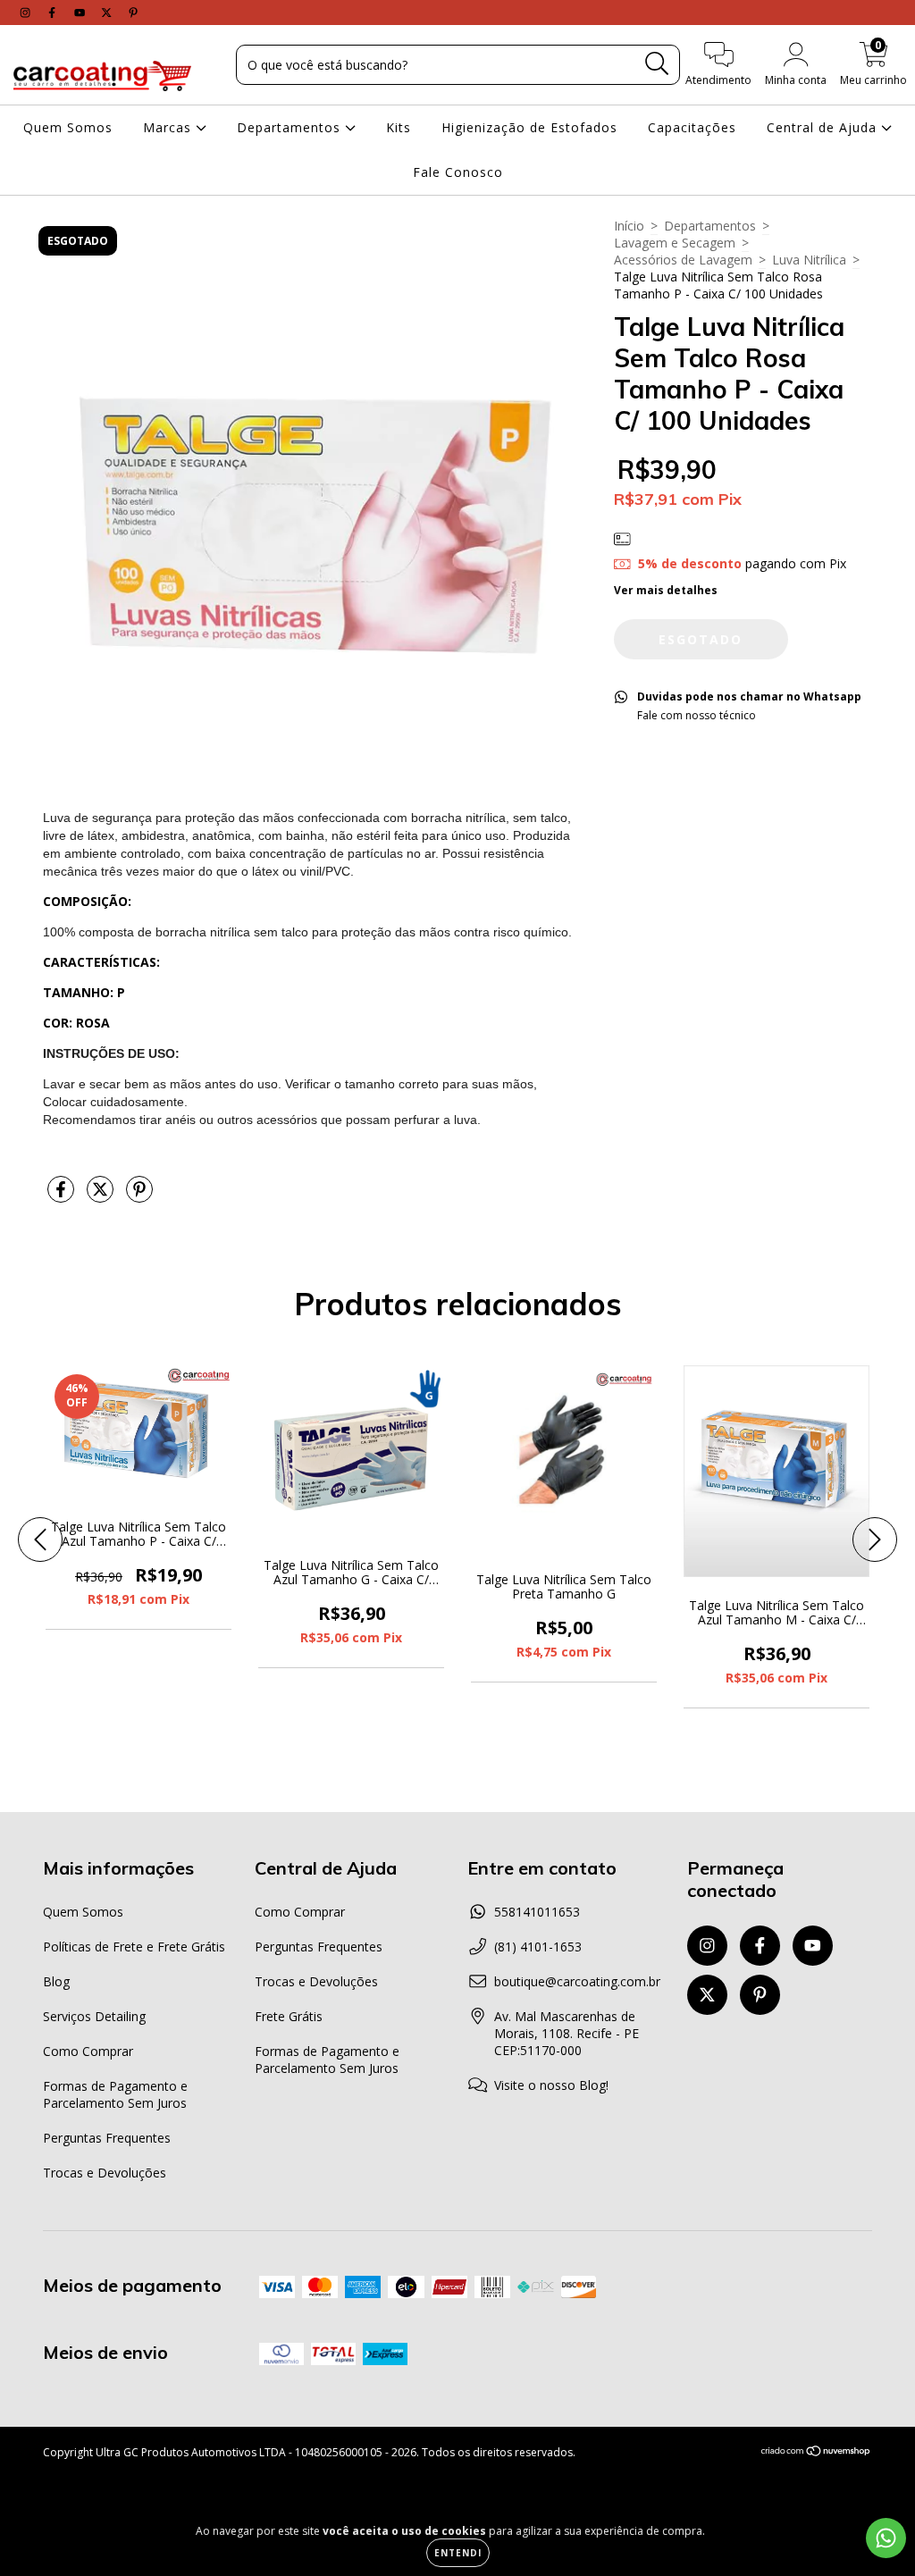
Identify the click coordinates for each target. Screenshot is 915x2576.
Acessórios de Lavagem (683, 260)
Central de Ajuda (824, 127)
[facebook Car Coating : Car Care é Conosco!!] (54, 12)
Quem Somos (68, 127)
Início (629, 226)
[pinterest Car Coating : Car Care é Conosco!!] (133, 12)
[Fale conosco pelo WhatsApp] (886, 2538)
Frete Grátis (289, 2016)
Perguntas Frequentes (107, 2138)
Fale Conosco (458, 172)
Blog (56, 1981)
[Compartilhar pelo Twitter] (102, 1196)
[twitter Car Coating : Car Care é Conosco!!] (108, 12)
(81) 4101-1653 (538, 1947)
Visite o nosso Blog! (551, 2085)
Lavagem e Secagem (675, 243)
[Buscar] (657, 64)
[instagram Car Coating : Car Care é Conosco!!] (27, 12)
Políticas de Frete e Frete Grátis (134, 1947)
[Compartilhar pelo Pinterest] (139, 1196)
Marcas (169, 127)
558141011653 (537, 1912)
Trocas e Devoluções (105, 2173)
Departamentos (291, 127)
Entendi (458, 2553)
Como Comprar (88, 2051)
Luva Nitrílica (809, 260)
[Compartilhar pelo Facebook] (63, 1196)
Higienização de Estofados (529, 127)
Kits (399, 127)
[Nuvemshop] (816, 2453)
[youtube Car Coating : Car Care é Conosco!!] (81, 12)
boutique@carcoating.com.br (577, 1981)
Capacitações (692, 127)
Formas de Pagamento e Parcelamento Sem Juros (115, 2094)
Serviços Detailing (94, 2016)
